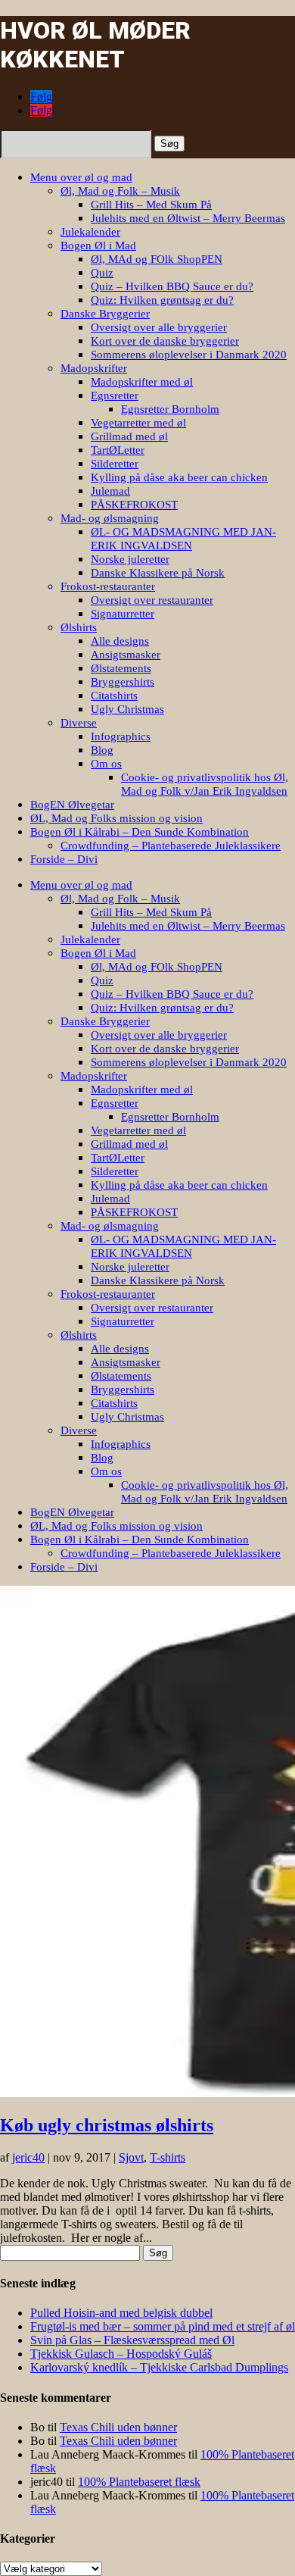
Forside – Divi (64, 859)
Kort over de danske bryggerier (165, 341)
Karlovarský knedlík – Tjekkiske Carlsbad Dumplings (159, 2367)
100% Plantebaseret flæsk (139, 2482)
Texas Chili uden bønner (118, 2427)
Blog (102, 750)
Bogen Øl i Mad (98, 245)
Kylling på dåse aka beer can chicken (179, 477)
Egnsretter (115, 395)
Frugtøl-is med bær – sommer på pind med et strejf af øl (163, 2326)
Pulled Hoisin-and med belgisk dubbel (121, 2313)
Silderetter (115, 464)
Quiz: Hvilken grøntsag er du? (162, 300)
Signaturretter (123, 614)
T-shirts (168, 2157)
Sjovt (131, 2157)
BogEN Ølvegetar (72, 805)
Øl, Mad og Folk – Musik (120, 191)
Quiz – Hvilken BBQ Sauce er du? (172, 286)
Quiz (102, 273)
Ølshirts (79, 627)
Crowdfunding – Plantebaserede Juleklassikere (171, 846)
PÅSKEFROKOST (134, 505)
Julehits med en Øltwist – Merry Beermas (188, 218)
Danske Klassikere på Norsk (158, 573)
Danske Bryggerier (105, 314)
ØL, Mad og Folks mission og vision (116, 818)
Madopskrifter (94, 368)
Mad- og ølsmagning (110, 518)
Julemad (110, 491)
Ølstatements (121, 668)
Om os (106, 764)
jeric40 (28, 2157)
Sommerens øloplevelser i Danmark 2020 (189, 355)
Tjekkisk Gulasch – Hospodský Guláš (121, 2354)
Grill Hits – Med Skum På (151, 205)
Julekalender (90, 232)
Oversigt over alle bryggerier (159, 327)
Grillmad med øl (129, 436)
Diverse (79, 723)
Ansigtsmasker (126, 655)
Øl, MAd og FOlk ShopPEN (157, 259)
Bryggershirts (123, 682)
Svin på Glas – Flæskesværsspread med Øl (132, 2340)
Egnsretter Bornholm (170, 409)
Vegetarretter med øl (138, 423)
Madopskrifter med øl (142, 382)
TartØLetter (118, 450)
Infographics (121, 736)
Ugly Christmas (127, 709)
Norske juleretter (130, 559)
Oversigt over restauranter (152, 600)
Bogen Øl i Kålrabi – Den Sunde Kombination (140, 832)
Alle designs (120, 641)
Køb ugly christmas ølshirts (107, 2125)
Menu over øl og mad (81, 177)
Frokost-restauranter (108, 586)
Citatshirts (114, 696)
